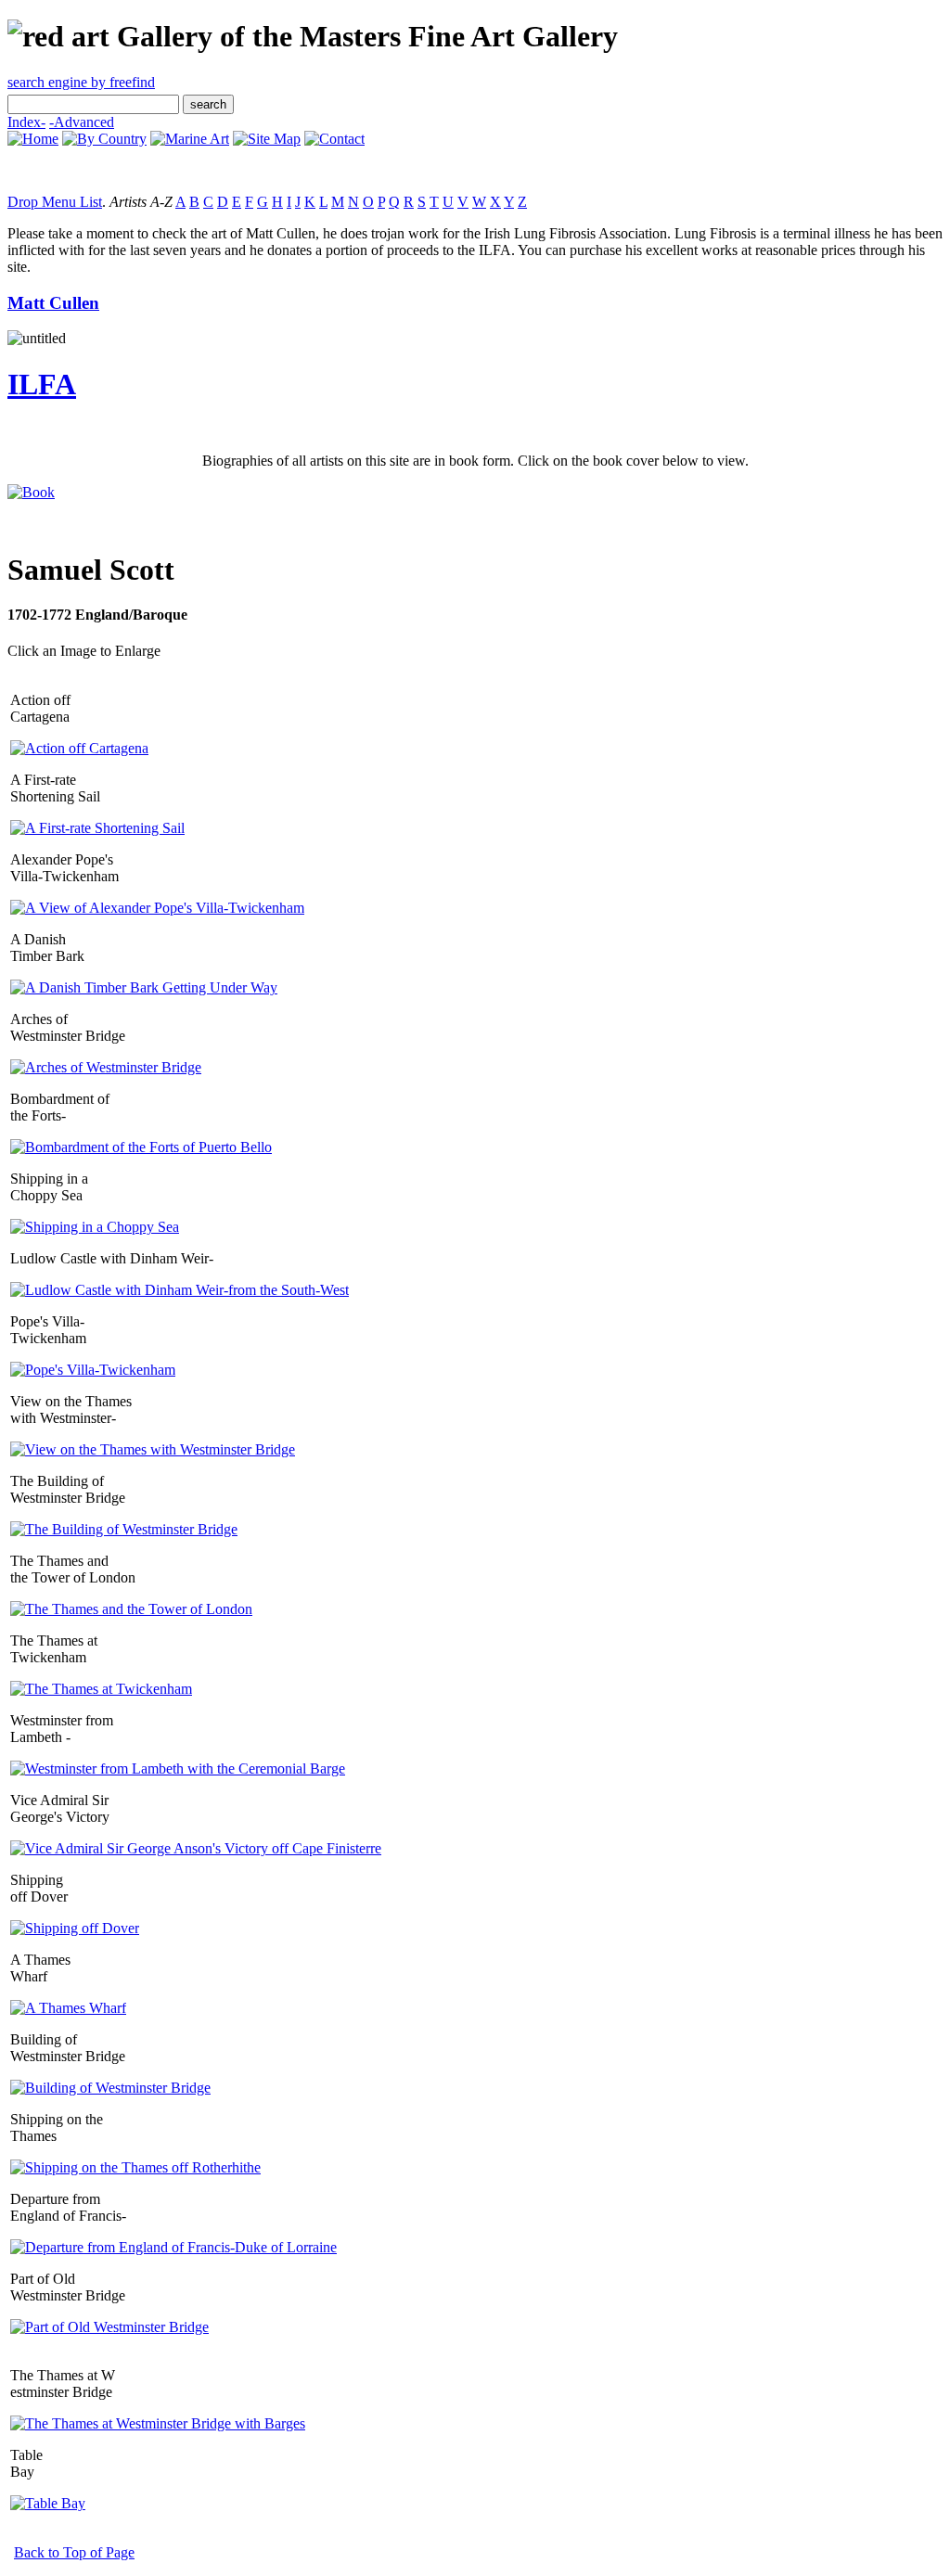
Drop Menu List (55, 202)
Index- (26, 122)
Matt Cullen (53, 303)
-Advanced (82, 122)
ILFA (42, 384)
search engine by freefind (81, 82)
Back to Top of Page (74, 2552)
